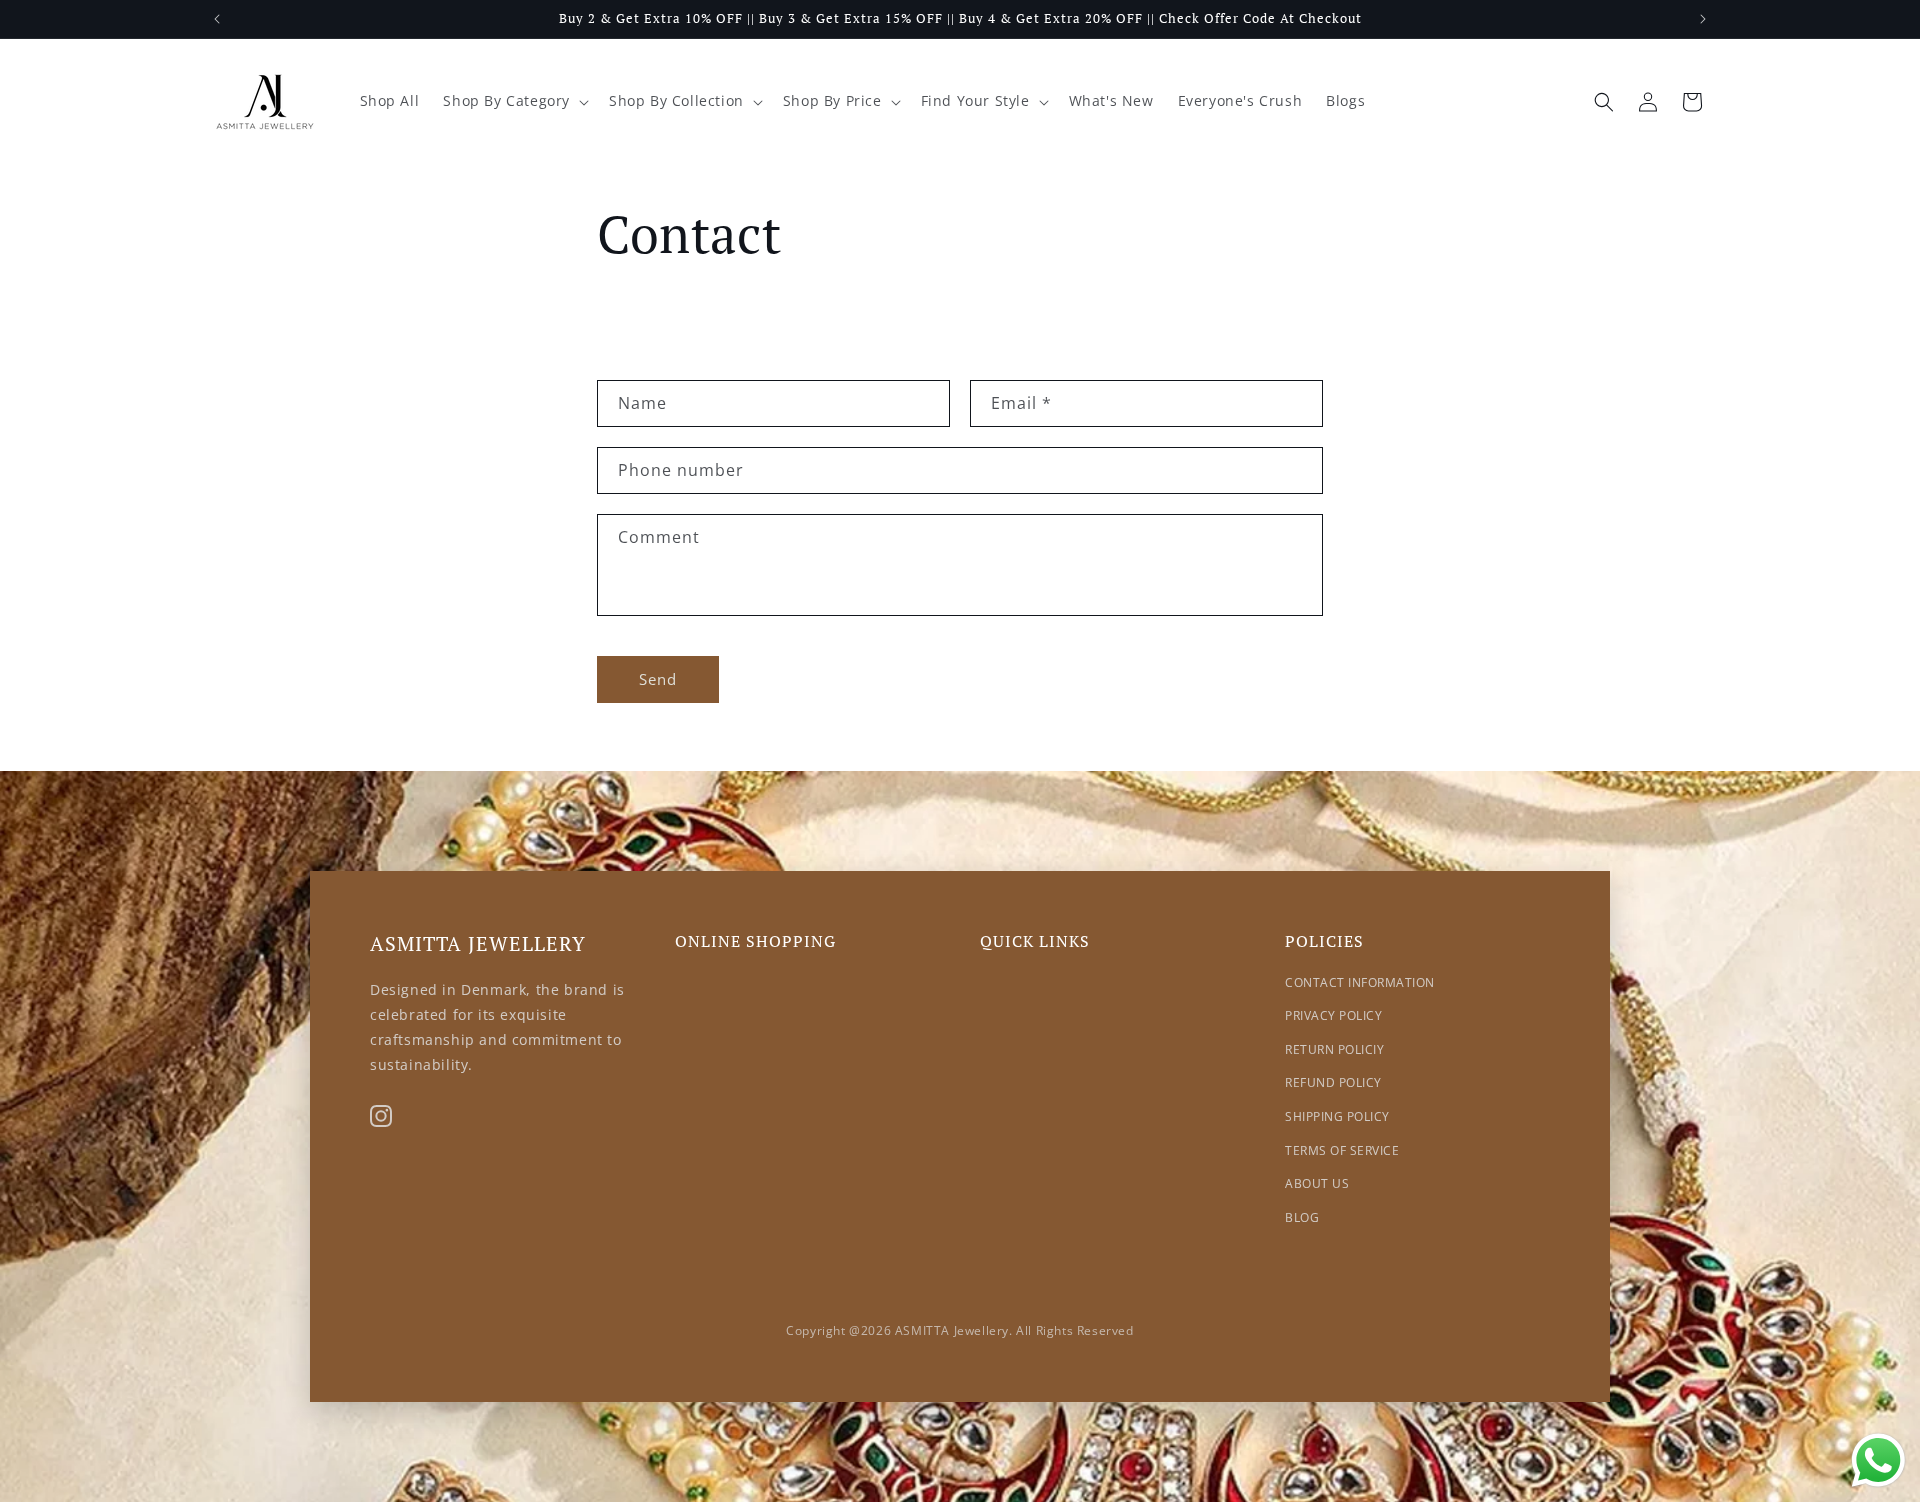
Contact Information (1360, 982)
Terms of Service (1342, 1150)
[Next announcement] (1703, 19)
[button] (514, 101)
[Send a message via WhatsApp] (1878, 1460)
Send (658, 679)
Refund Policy (1333, 1082)
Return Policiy (1334, 1049)
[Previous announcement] (217, 19)
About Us (1317, 1183)
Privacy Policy (1333, 1015)
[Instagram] (381, 1116)
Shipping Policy (1337, 1116)
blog (1302, 1217)
